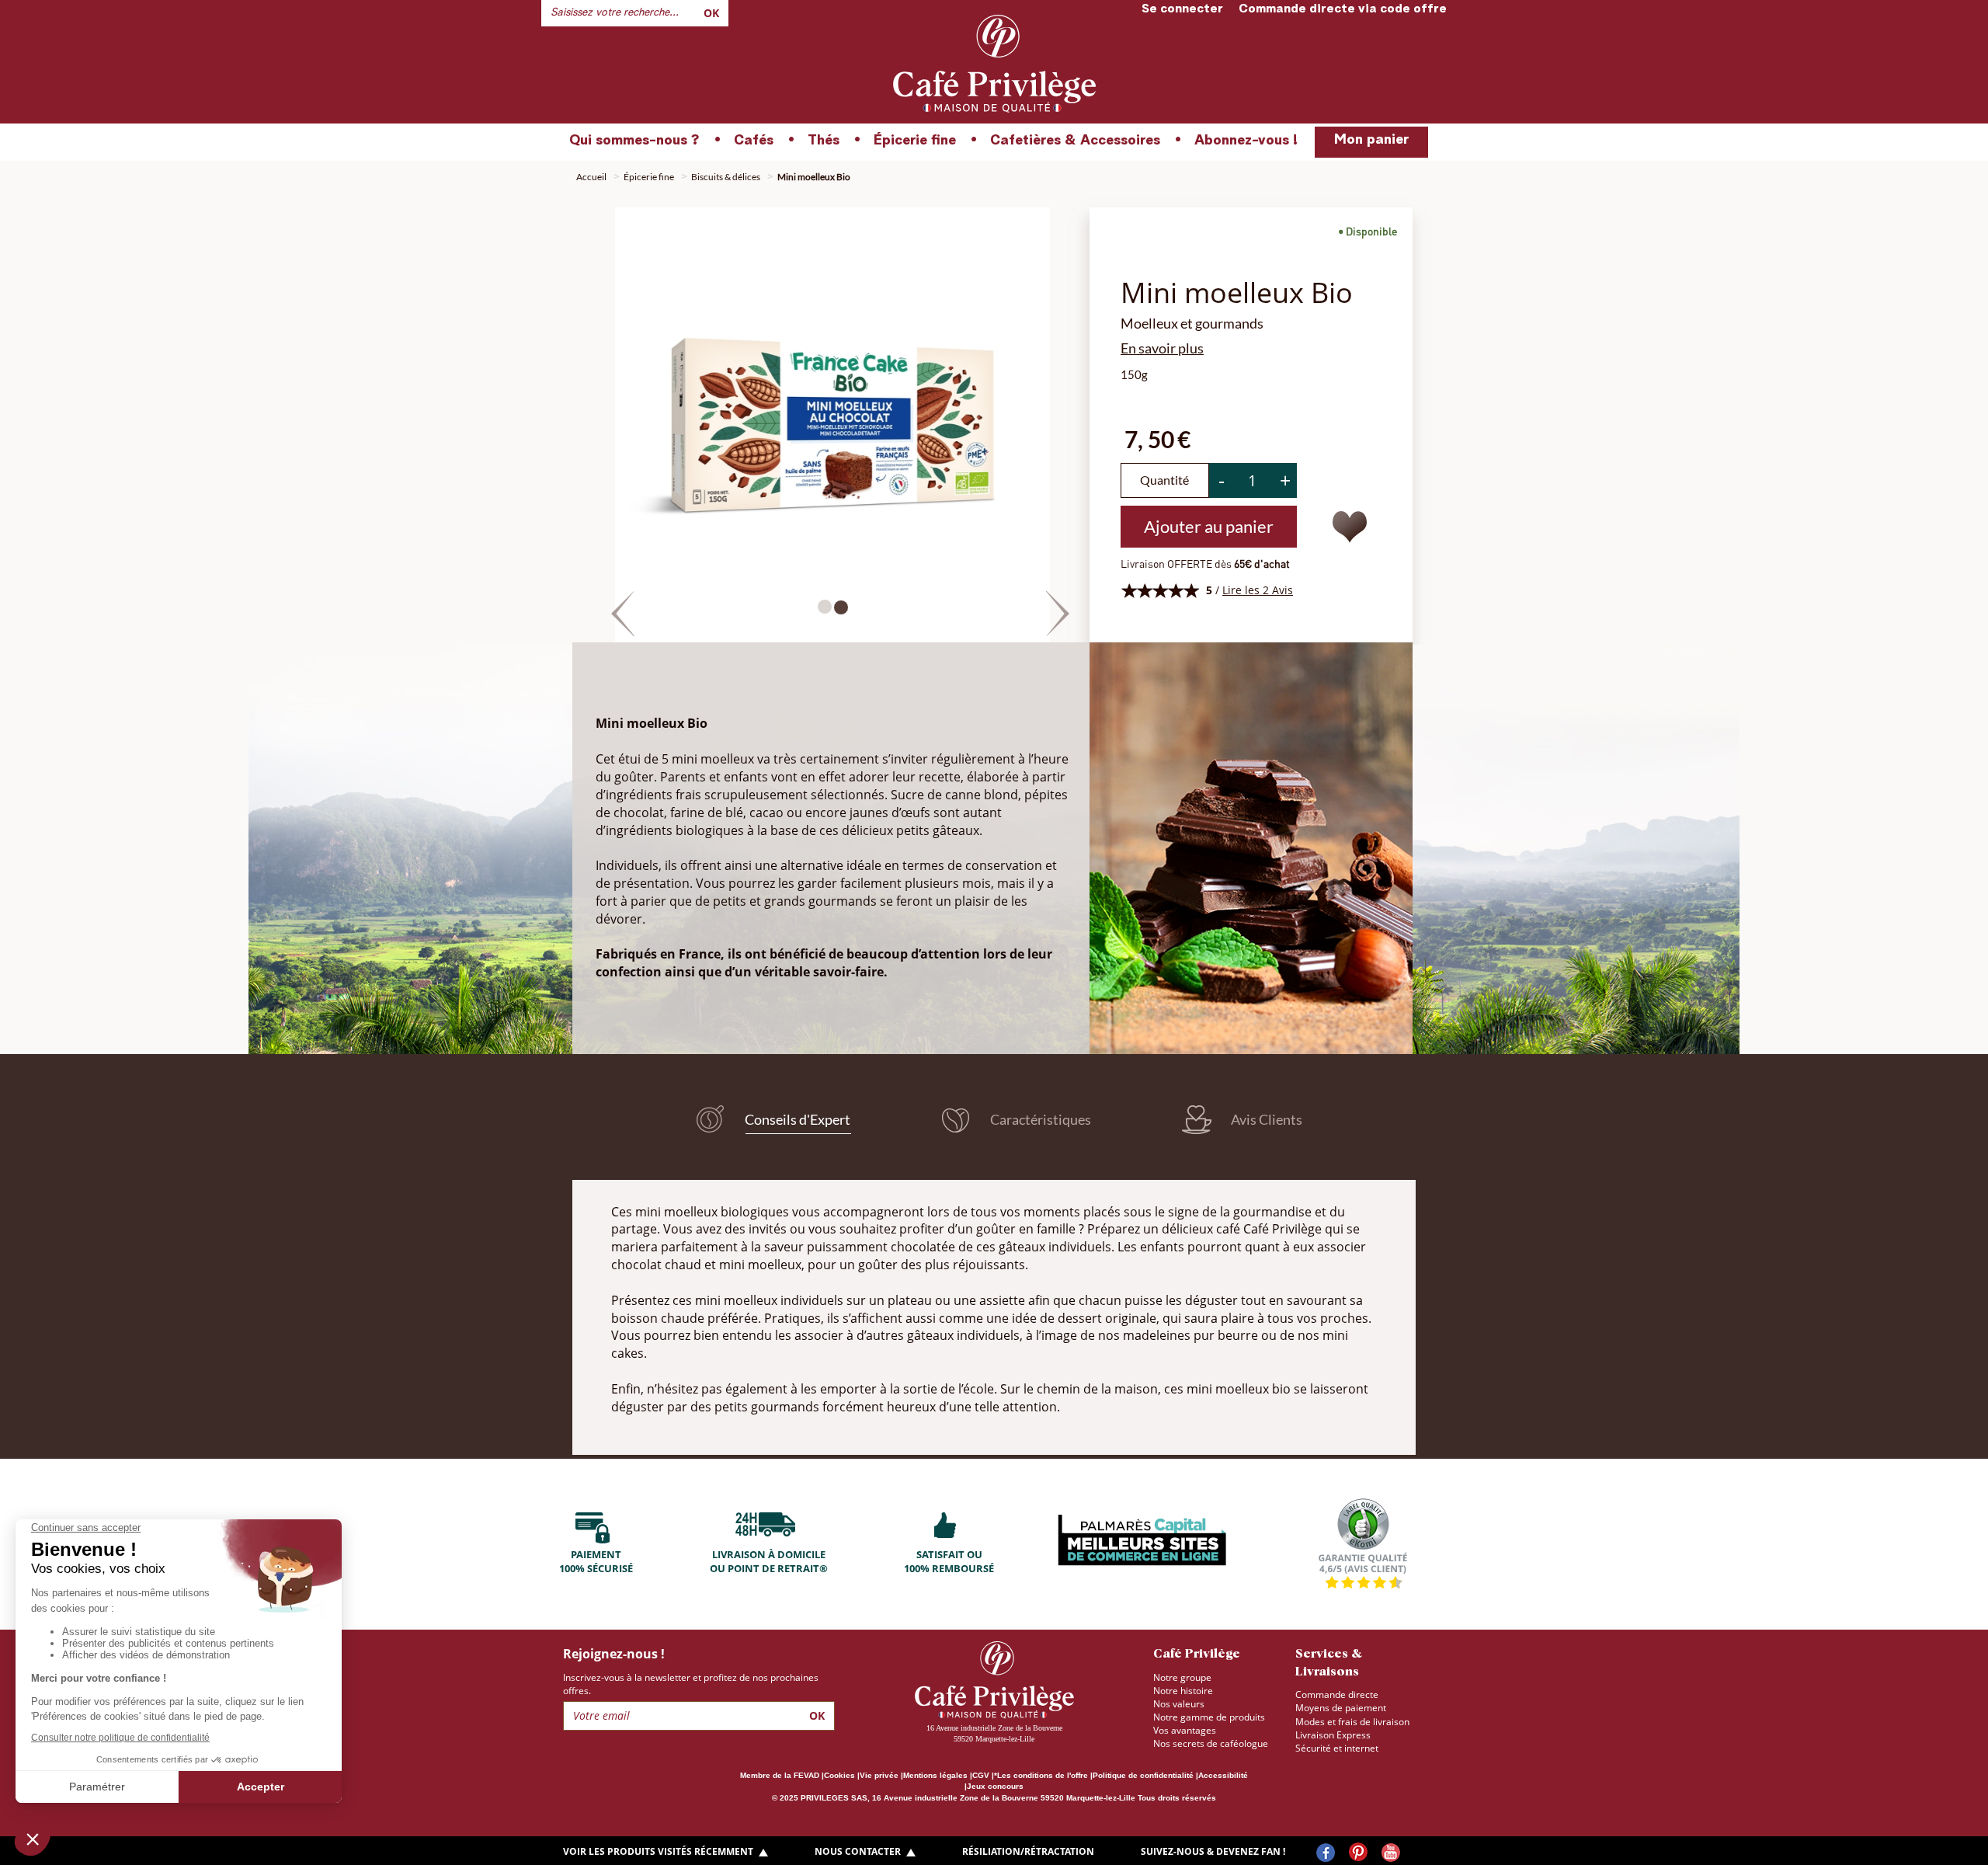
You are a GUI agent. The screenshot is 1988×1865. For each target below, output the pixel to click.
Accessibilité (1223, 1775)
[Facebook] (1326, 1853)
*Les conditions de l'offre (1041, 1775)
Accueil (591, 177)
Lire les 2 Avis (1258, 590)
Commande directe (1337, 1695)
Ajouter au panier (1209, 526)
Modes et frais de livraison (1352, 1722)
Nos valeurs (1179, 1704)
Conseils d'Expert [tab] (796, 1119)
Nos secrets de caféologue (1211, 1743)
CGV (981, 1775)
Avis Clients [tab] (1265, 1119)
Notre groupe (1182, 1677)
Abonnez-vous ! (1246, 141)
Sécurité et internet (1337, 1748)
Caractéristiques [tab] (1039, 1119)
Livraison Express (1333, 1735)
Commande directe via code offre (1343, 9)
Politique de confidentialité (1143, 1775)
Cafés (754, 141)
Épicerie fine (915, 141)
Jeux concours (995, 1786)
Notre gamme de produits (1209, 1717)
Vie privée (879, 1775)
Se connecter (1182, 9)
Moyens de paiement (1341, 1708)
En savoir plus (1162, 348)
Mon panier (1371, 140)
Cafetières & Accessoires (1075, 141)
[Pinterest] (1358, 1853)
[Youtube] (1391, 1853)
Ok (711, 13)
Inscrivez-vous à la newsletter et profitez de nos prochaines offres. (691, 1684)
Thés (824, 141)
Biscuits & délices (726, 177)
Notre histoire (1183, 1691)
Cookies (839, 1775)
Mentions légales (935, 1775)
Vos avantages (1185, 1730)
